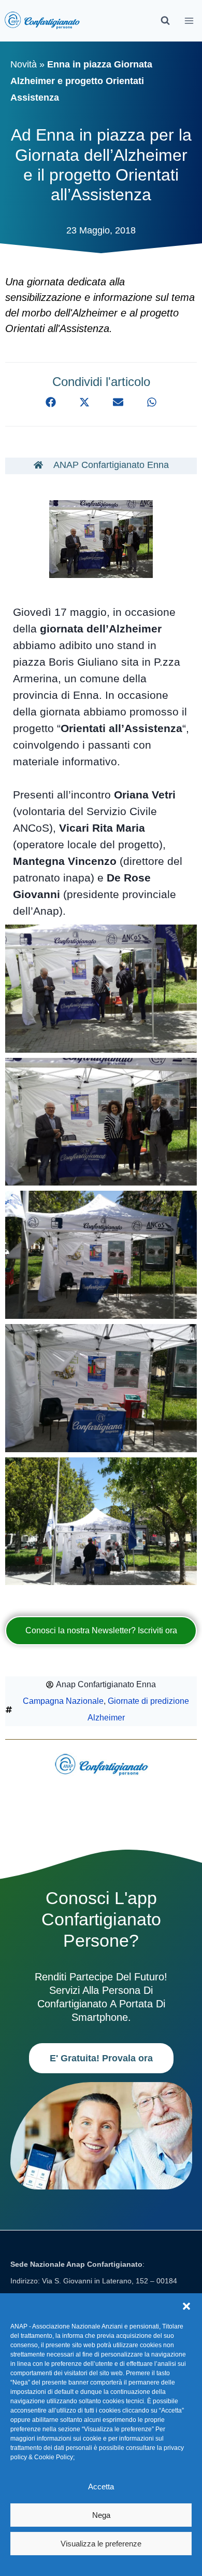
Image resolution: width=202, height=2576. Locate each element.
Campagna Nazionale (63, 1701)
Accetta (101, 2487)
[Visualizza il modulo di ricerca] (165, 21)
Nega (101, 2515)
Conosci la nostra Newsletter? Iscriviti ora (101, 1630)
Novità (24, 64)
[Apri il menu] (189, 20)
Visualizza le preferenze (101, 2544)
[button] (186, 2306)
